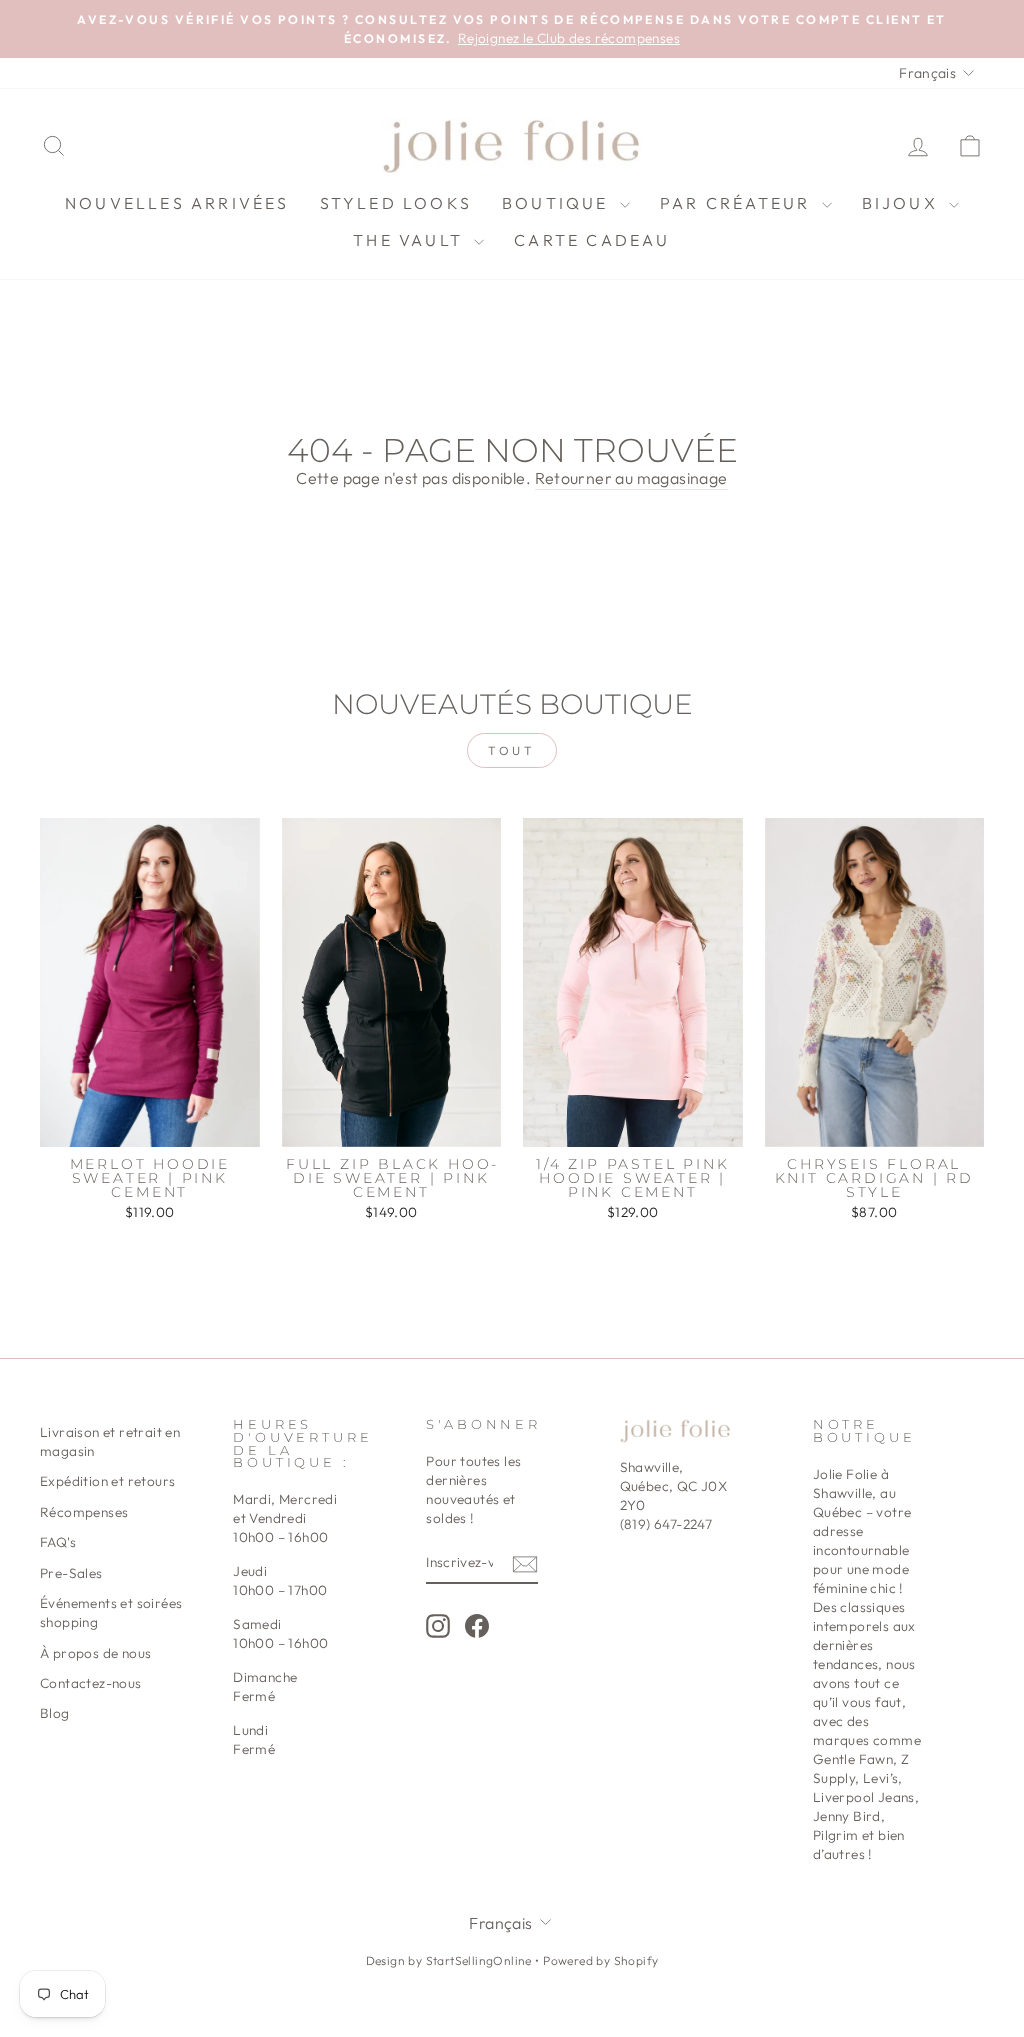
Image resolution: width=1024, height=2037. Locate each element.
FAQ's (58, 1542)
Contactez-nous (91, 1683)
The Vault (411, 240)
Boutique (558, 203)
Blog (55, 1713)
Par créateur (738, 203)
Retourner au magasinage (631, 478)
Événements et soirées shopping (111, 1612)
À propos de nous (95, 1653)
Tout (511, 750)
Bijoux (903, 203)
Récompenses (84, 1512)
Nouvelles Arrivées (177, 203)
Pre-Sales (71, 1573)
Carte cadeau (592, 240)
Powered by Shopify (600, 1960)
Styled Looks (396, 203)
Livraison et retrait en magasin (110, 1441)
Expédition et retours (107, 1481)
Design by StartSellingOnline (451, 1960)
